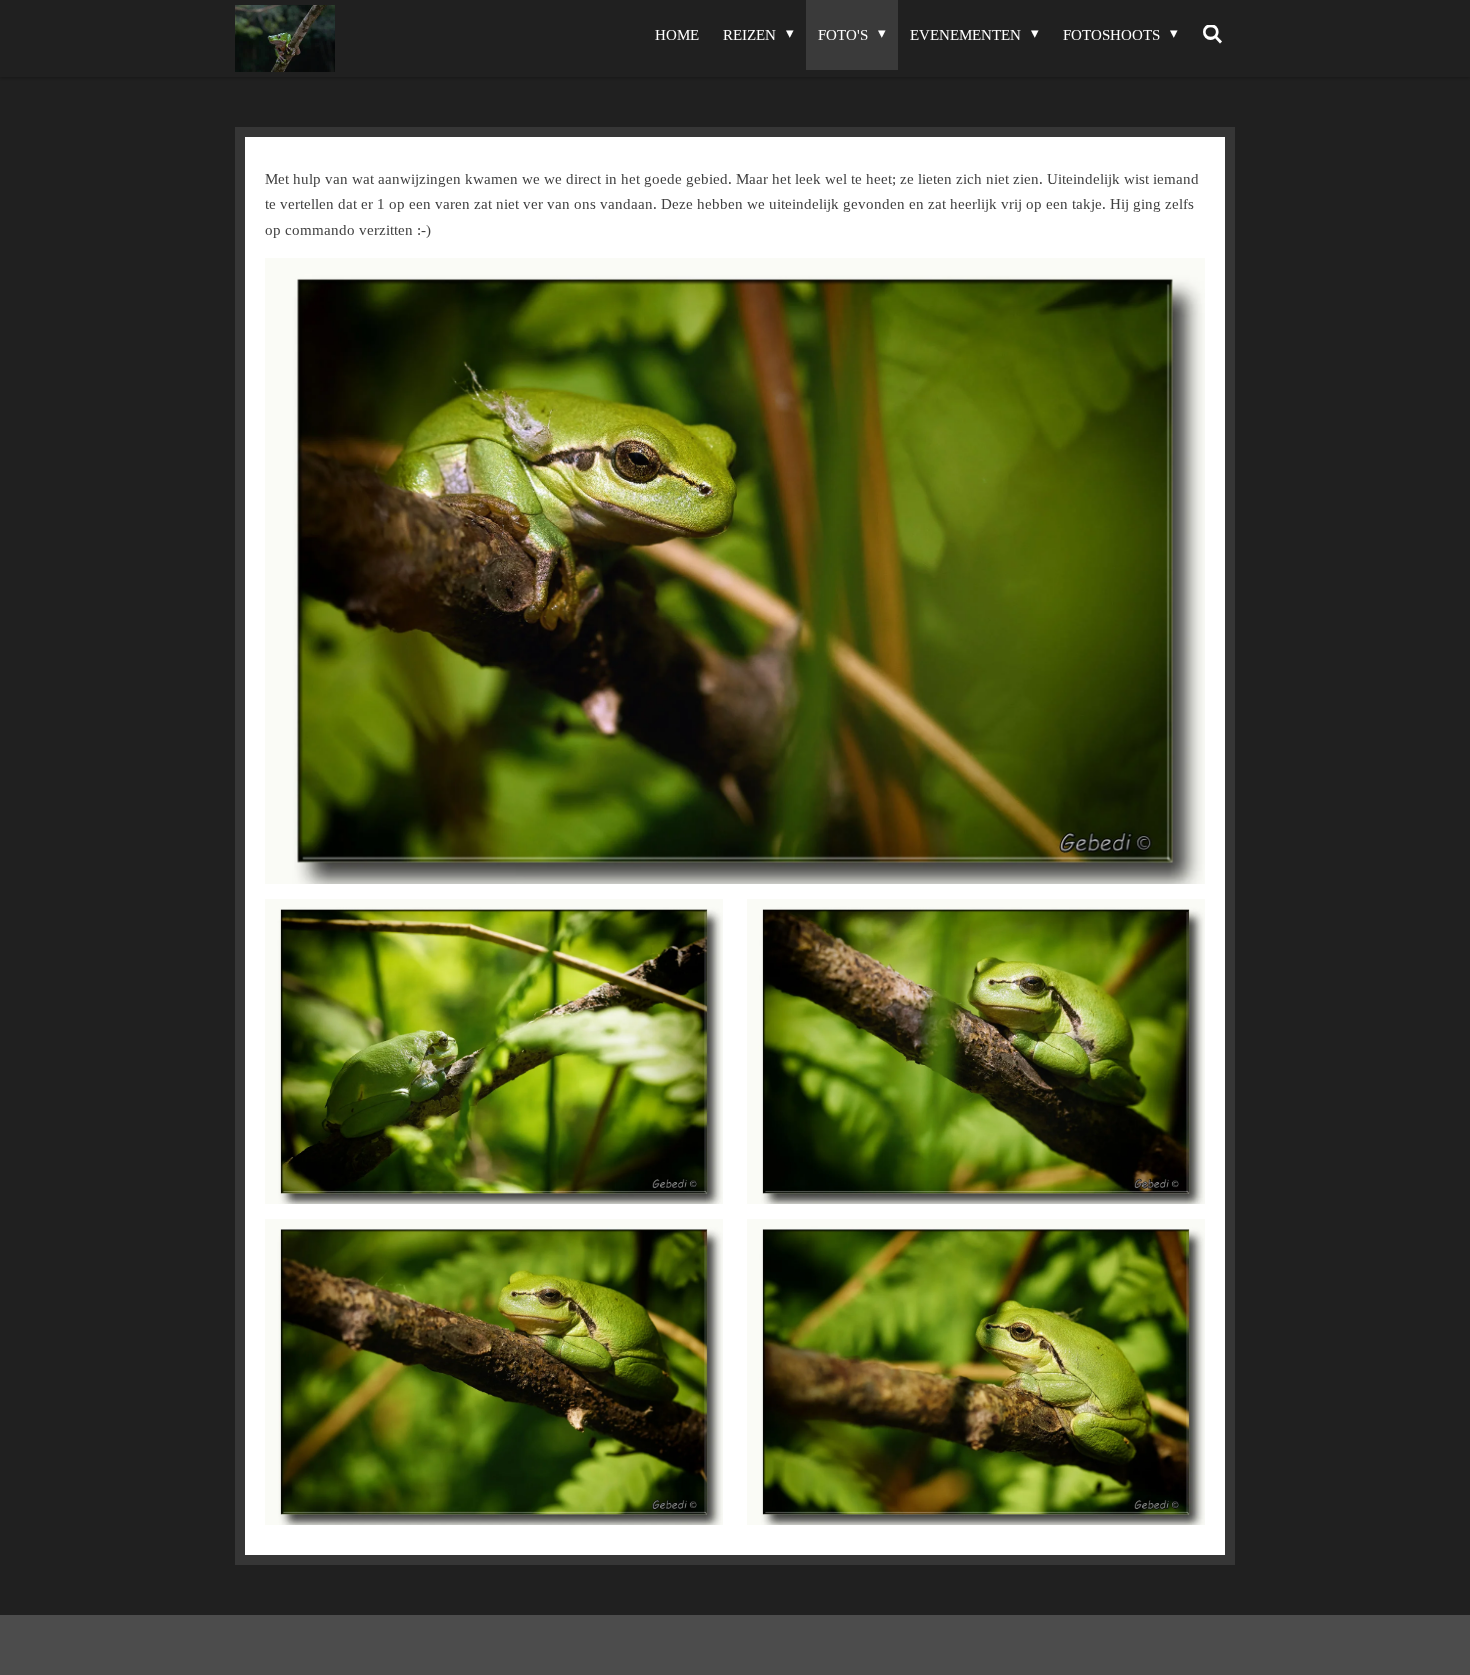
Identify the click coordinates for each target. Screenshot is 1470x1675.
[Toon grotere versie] (735, 571)
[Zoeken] (1212, 35)
